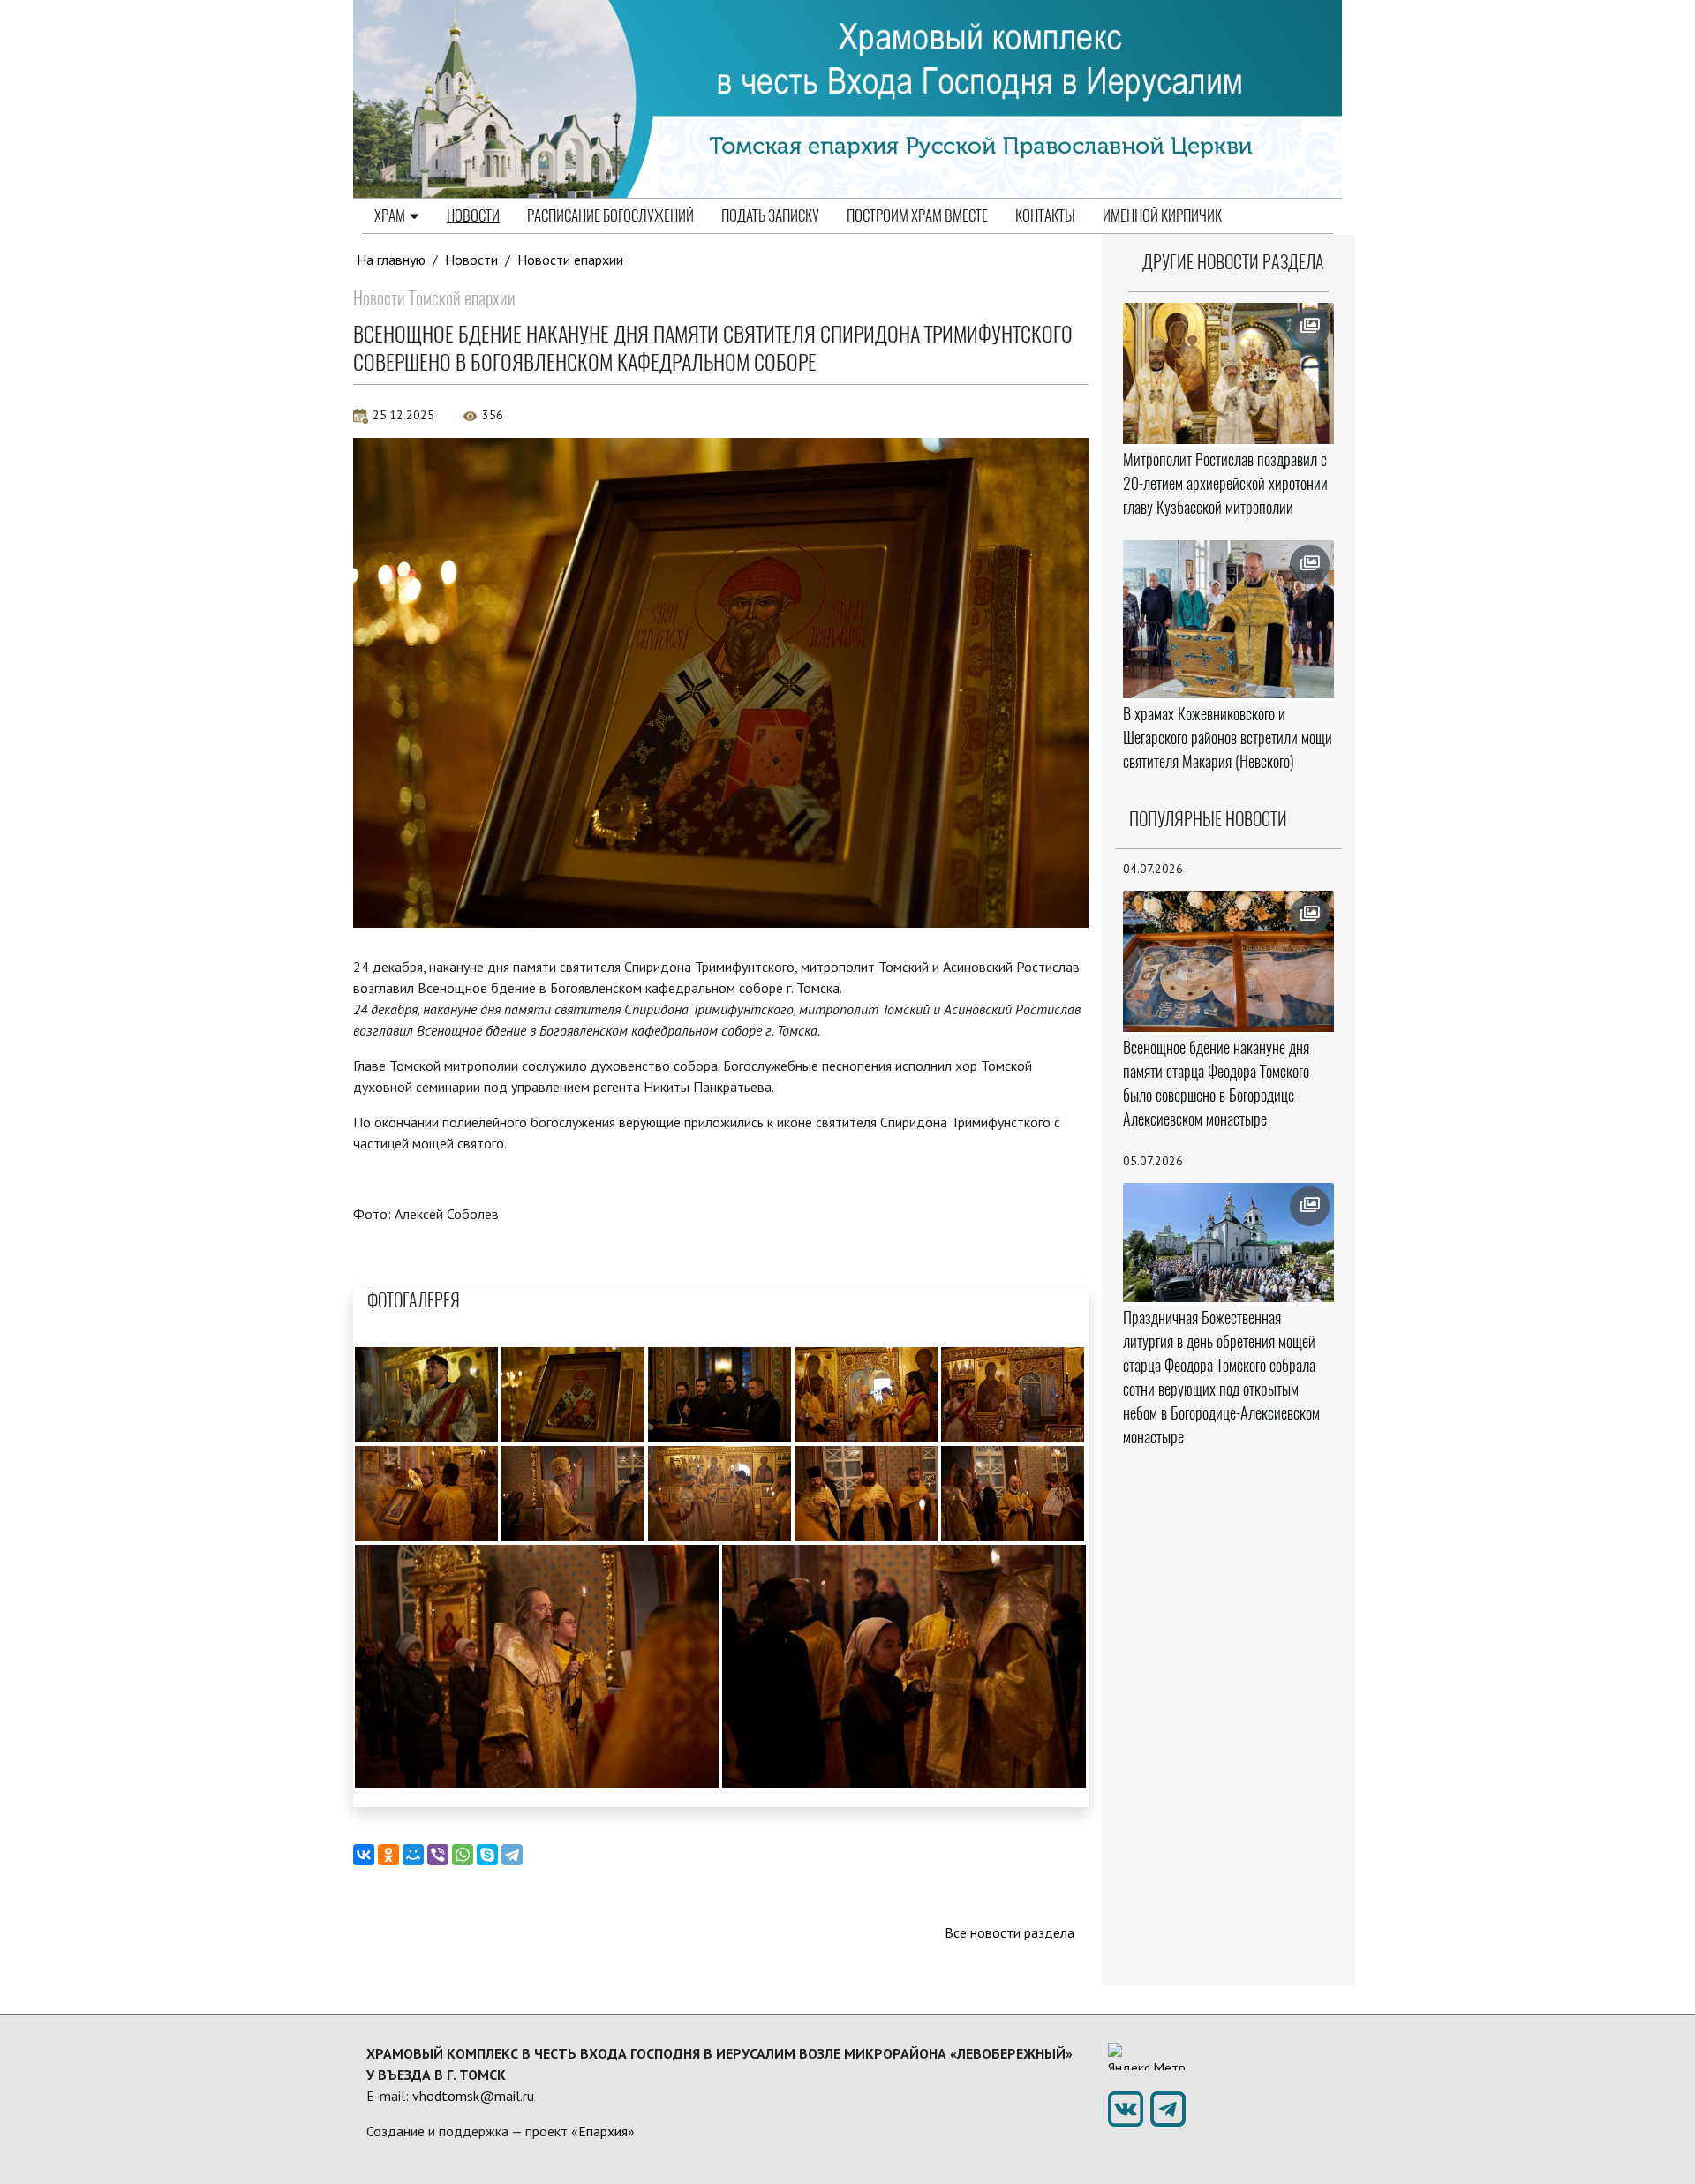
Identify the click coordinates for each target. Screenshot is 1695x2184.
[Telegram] (512, 1855)
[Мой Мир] (413, 1855)
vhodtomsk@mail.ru (473, 2096)
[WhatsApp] (463, 1855)
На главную (391, 260)
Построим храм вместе (917, 215)
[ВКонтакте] (364, 1855)
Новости (473, 215)
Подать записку (770, 215)
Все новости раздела (1009, 1932)
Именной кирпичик (1162, 215)
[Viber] (438, 1855)
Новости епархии (570, 260)
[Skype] (487, 1855)
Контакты (1045, 215)
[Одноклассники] (388, 1855)
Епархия (603, 2131)
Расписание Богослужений (610, 215)
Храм (390, 215)
